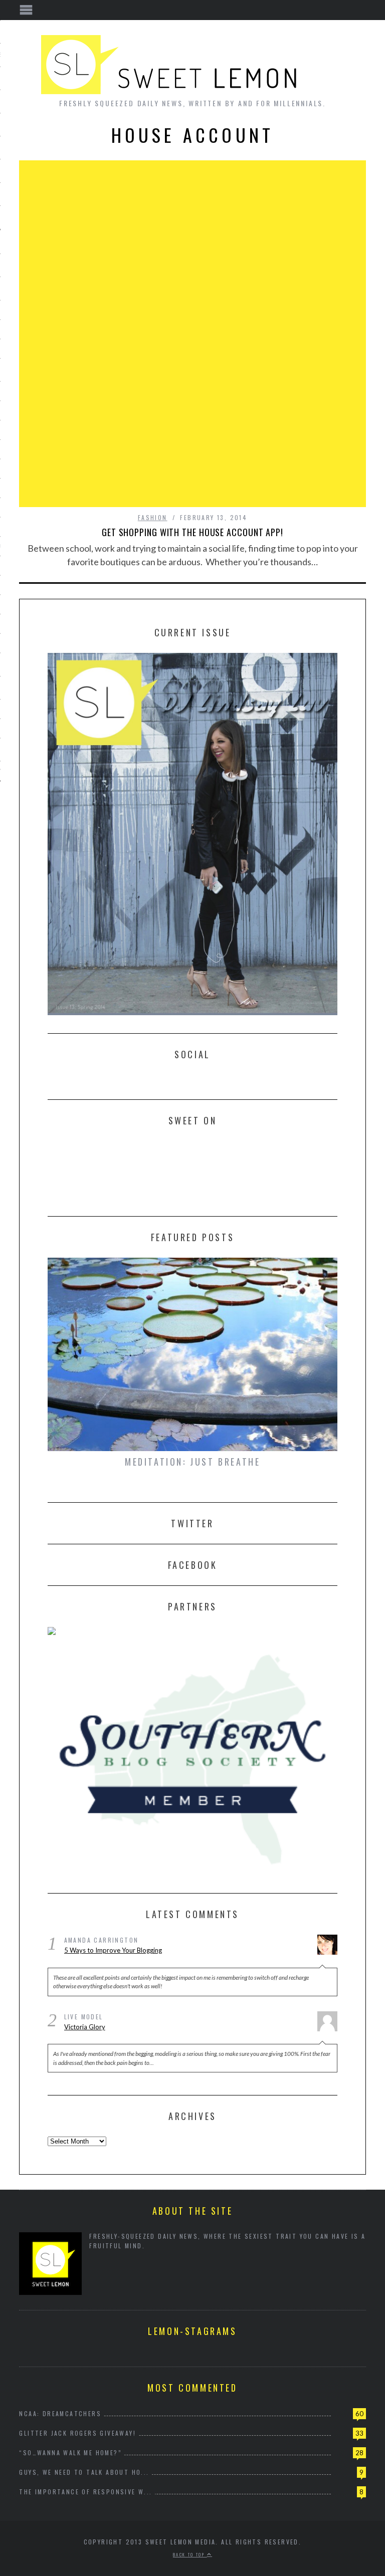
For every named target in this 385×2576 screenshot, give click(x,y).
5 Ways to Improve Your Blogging (113, 1950)
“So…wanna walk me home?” (70, 2452)
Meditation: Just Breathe (192, 1462)
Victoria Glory (85, 2027)
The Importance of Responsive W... (85, 2492)
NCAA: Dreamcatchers (60, 2413)
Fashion (153, 517)
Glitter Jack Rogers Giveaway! (77, 2433)
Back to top (190, 2554)
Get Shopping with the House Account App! (192, 532)
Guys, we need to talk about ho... (84, 2472)
